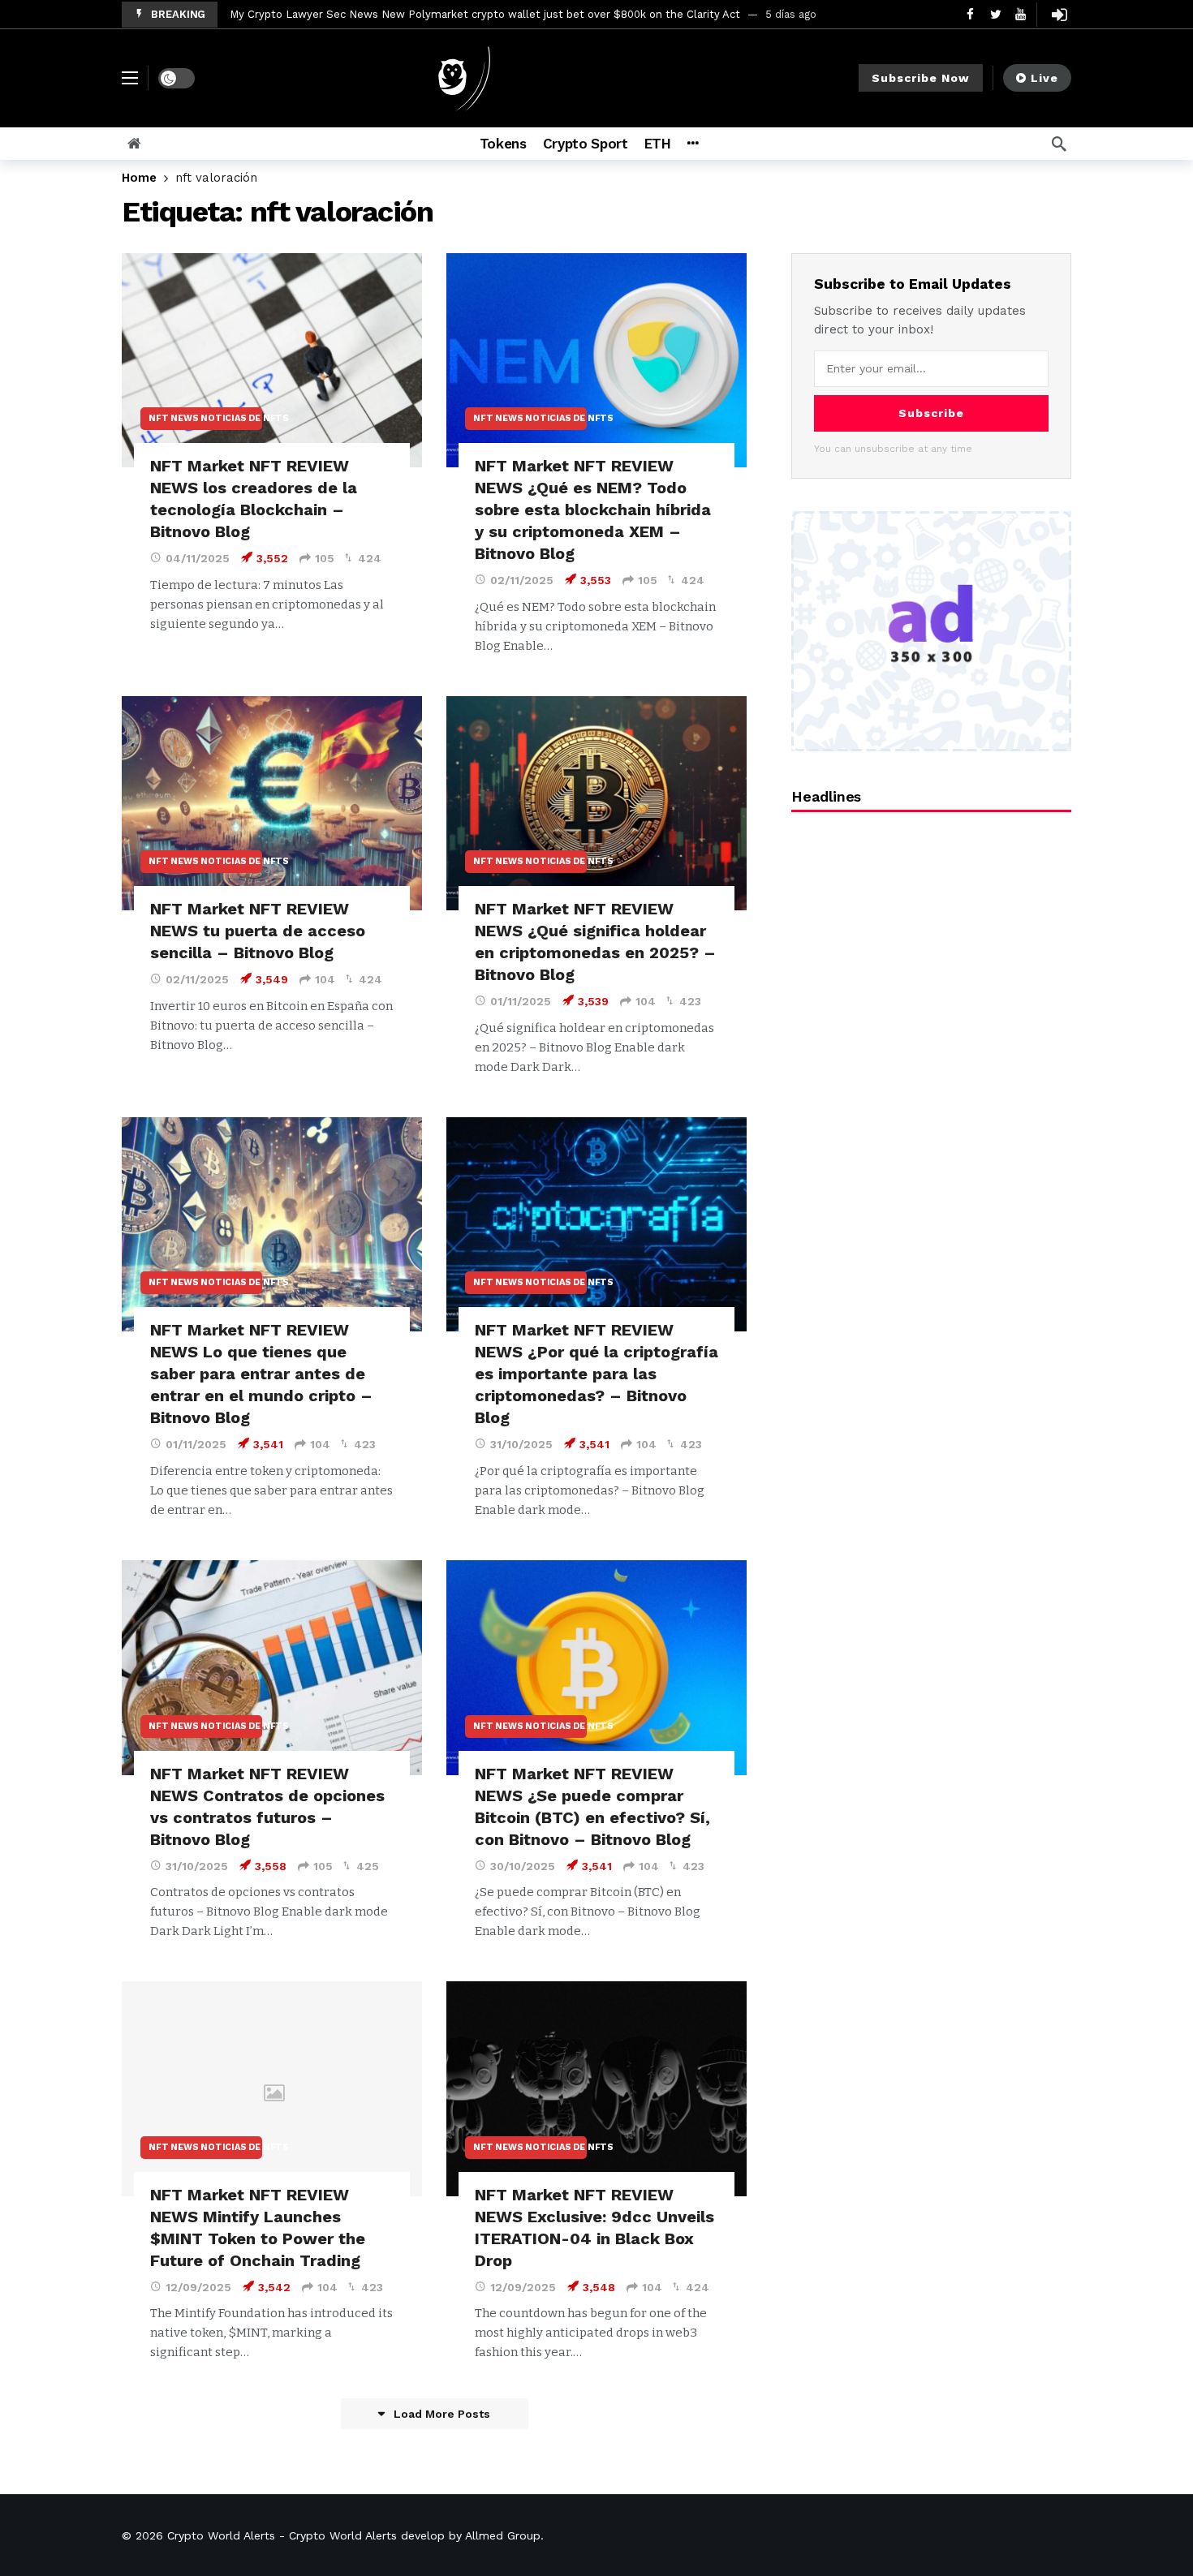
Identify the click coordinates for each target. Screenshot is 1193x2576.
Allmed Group (503, 2535)
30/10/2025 (523, 1866)
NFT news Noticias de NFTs (205, 418)
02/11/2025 (522, 580)
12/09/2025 (198, 2287)
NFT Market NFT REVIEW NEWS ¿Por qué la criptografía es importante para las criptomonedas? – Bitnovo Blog (596, 1374)
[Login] (1059, 15)
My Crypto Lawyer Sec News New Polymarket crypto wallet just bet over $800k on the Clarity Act (485, 14)
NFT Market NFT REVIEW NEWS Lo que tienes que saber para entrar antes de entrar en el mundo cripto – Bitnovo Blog (261, 1374)
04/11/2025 (198, 558)
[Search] (1059, 144)
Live (1044, 78)
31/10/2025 (521, 1444)
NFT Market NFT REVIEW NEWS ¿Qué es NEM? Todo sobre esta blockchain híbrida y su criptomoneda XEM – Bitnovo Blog (593, 510)
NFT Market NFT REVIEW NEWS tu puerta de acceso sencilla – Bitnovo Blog (258, 931)
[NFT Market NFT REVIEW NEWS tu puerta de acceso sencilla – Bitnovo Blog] (272, 804)
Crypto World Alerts (221, 2535)
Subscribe (931, 413)
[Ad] (931, 631)
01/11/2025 (521, 1001)
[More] (693, 144)
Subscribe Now (921, 78)
